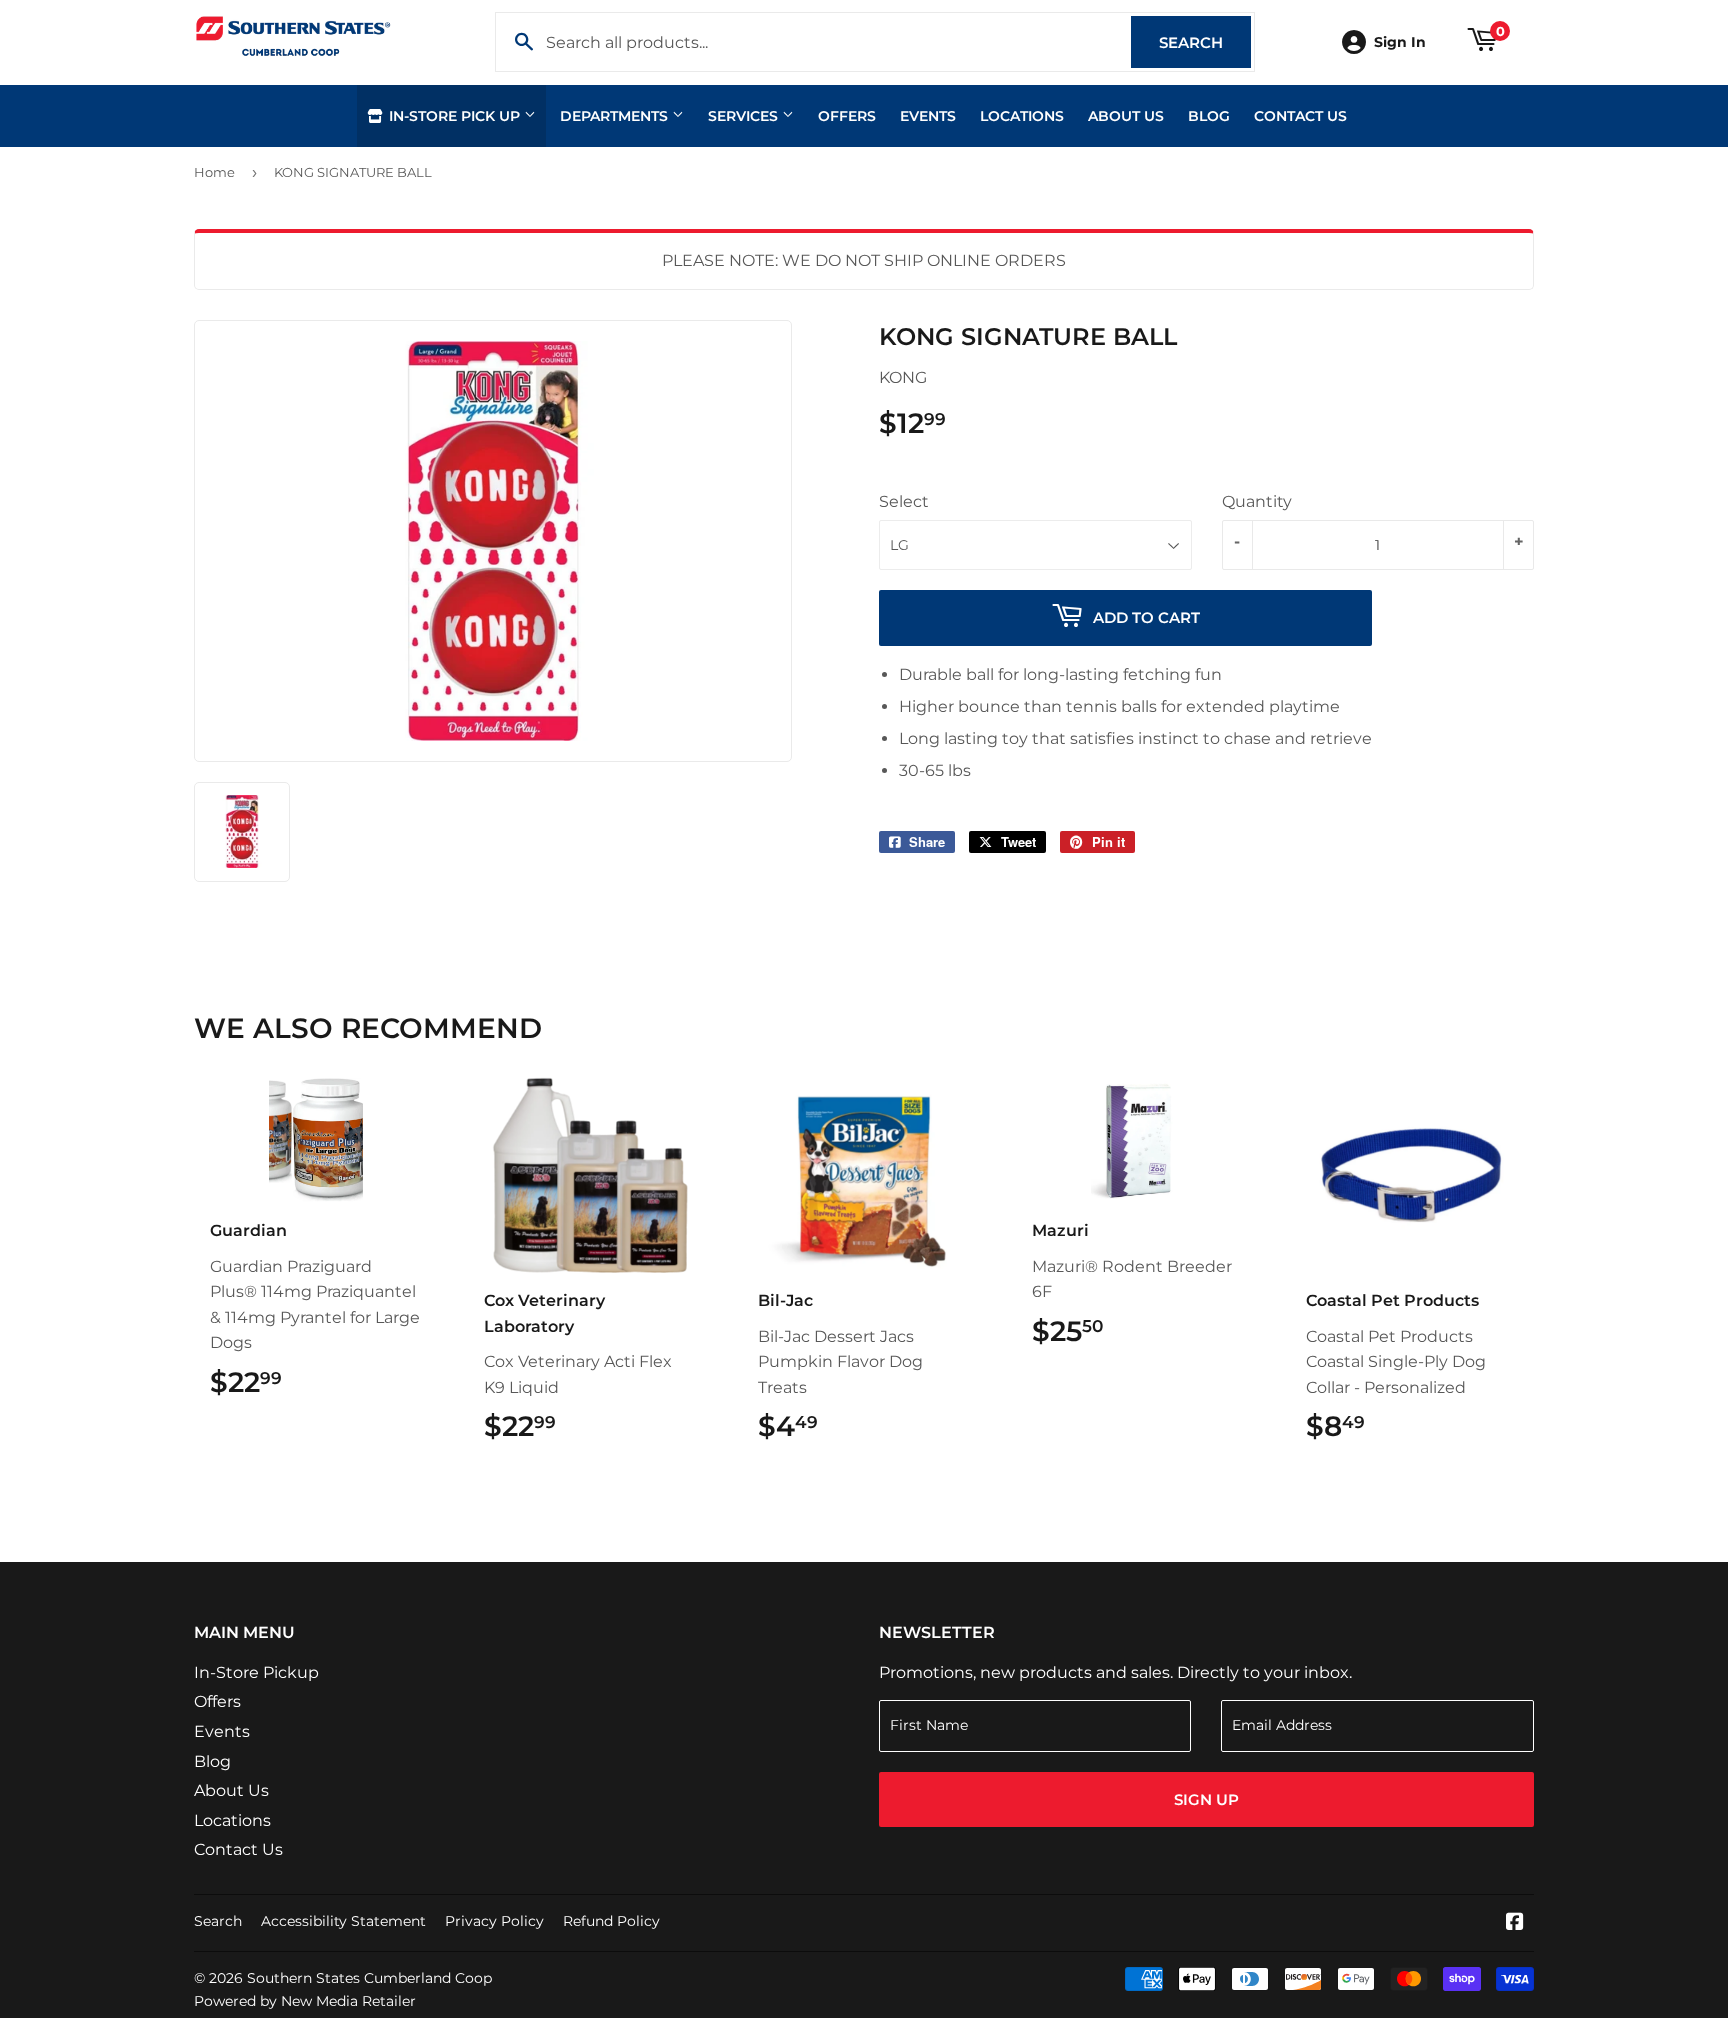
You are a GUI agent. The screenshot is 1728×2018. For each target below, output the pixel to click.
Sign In (1400, 42)
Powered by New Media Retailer (305, 2001)
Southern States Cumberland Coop (369, 1978)
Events (928, 116)
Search (1205, 42)
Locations (1022, 116)
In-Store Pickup (256, 1672)
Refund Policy (611, 1921)
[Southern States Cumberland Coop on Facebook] (1515, 1923)
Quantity (1257, 501)
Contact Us (1300, 116)
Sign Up (1206, 1799)
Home (214, 172)
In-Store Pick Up (454, 116)
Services (745, 116)
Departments (616, 116)
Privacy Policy (494, 1921)
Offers (847, 116)
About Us (1126, 116)
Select (904, 501)
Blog (1209, 116)
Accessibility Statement (343, 1921)
